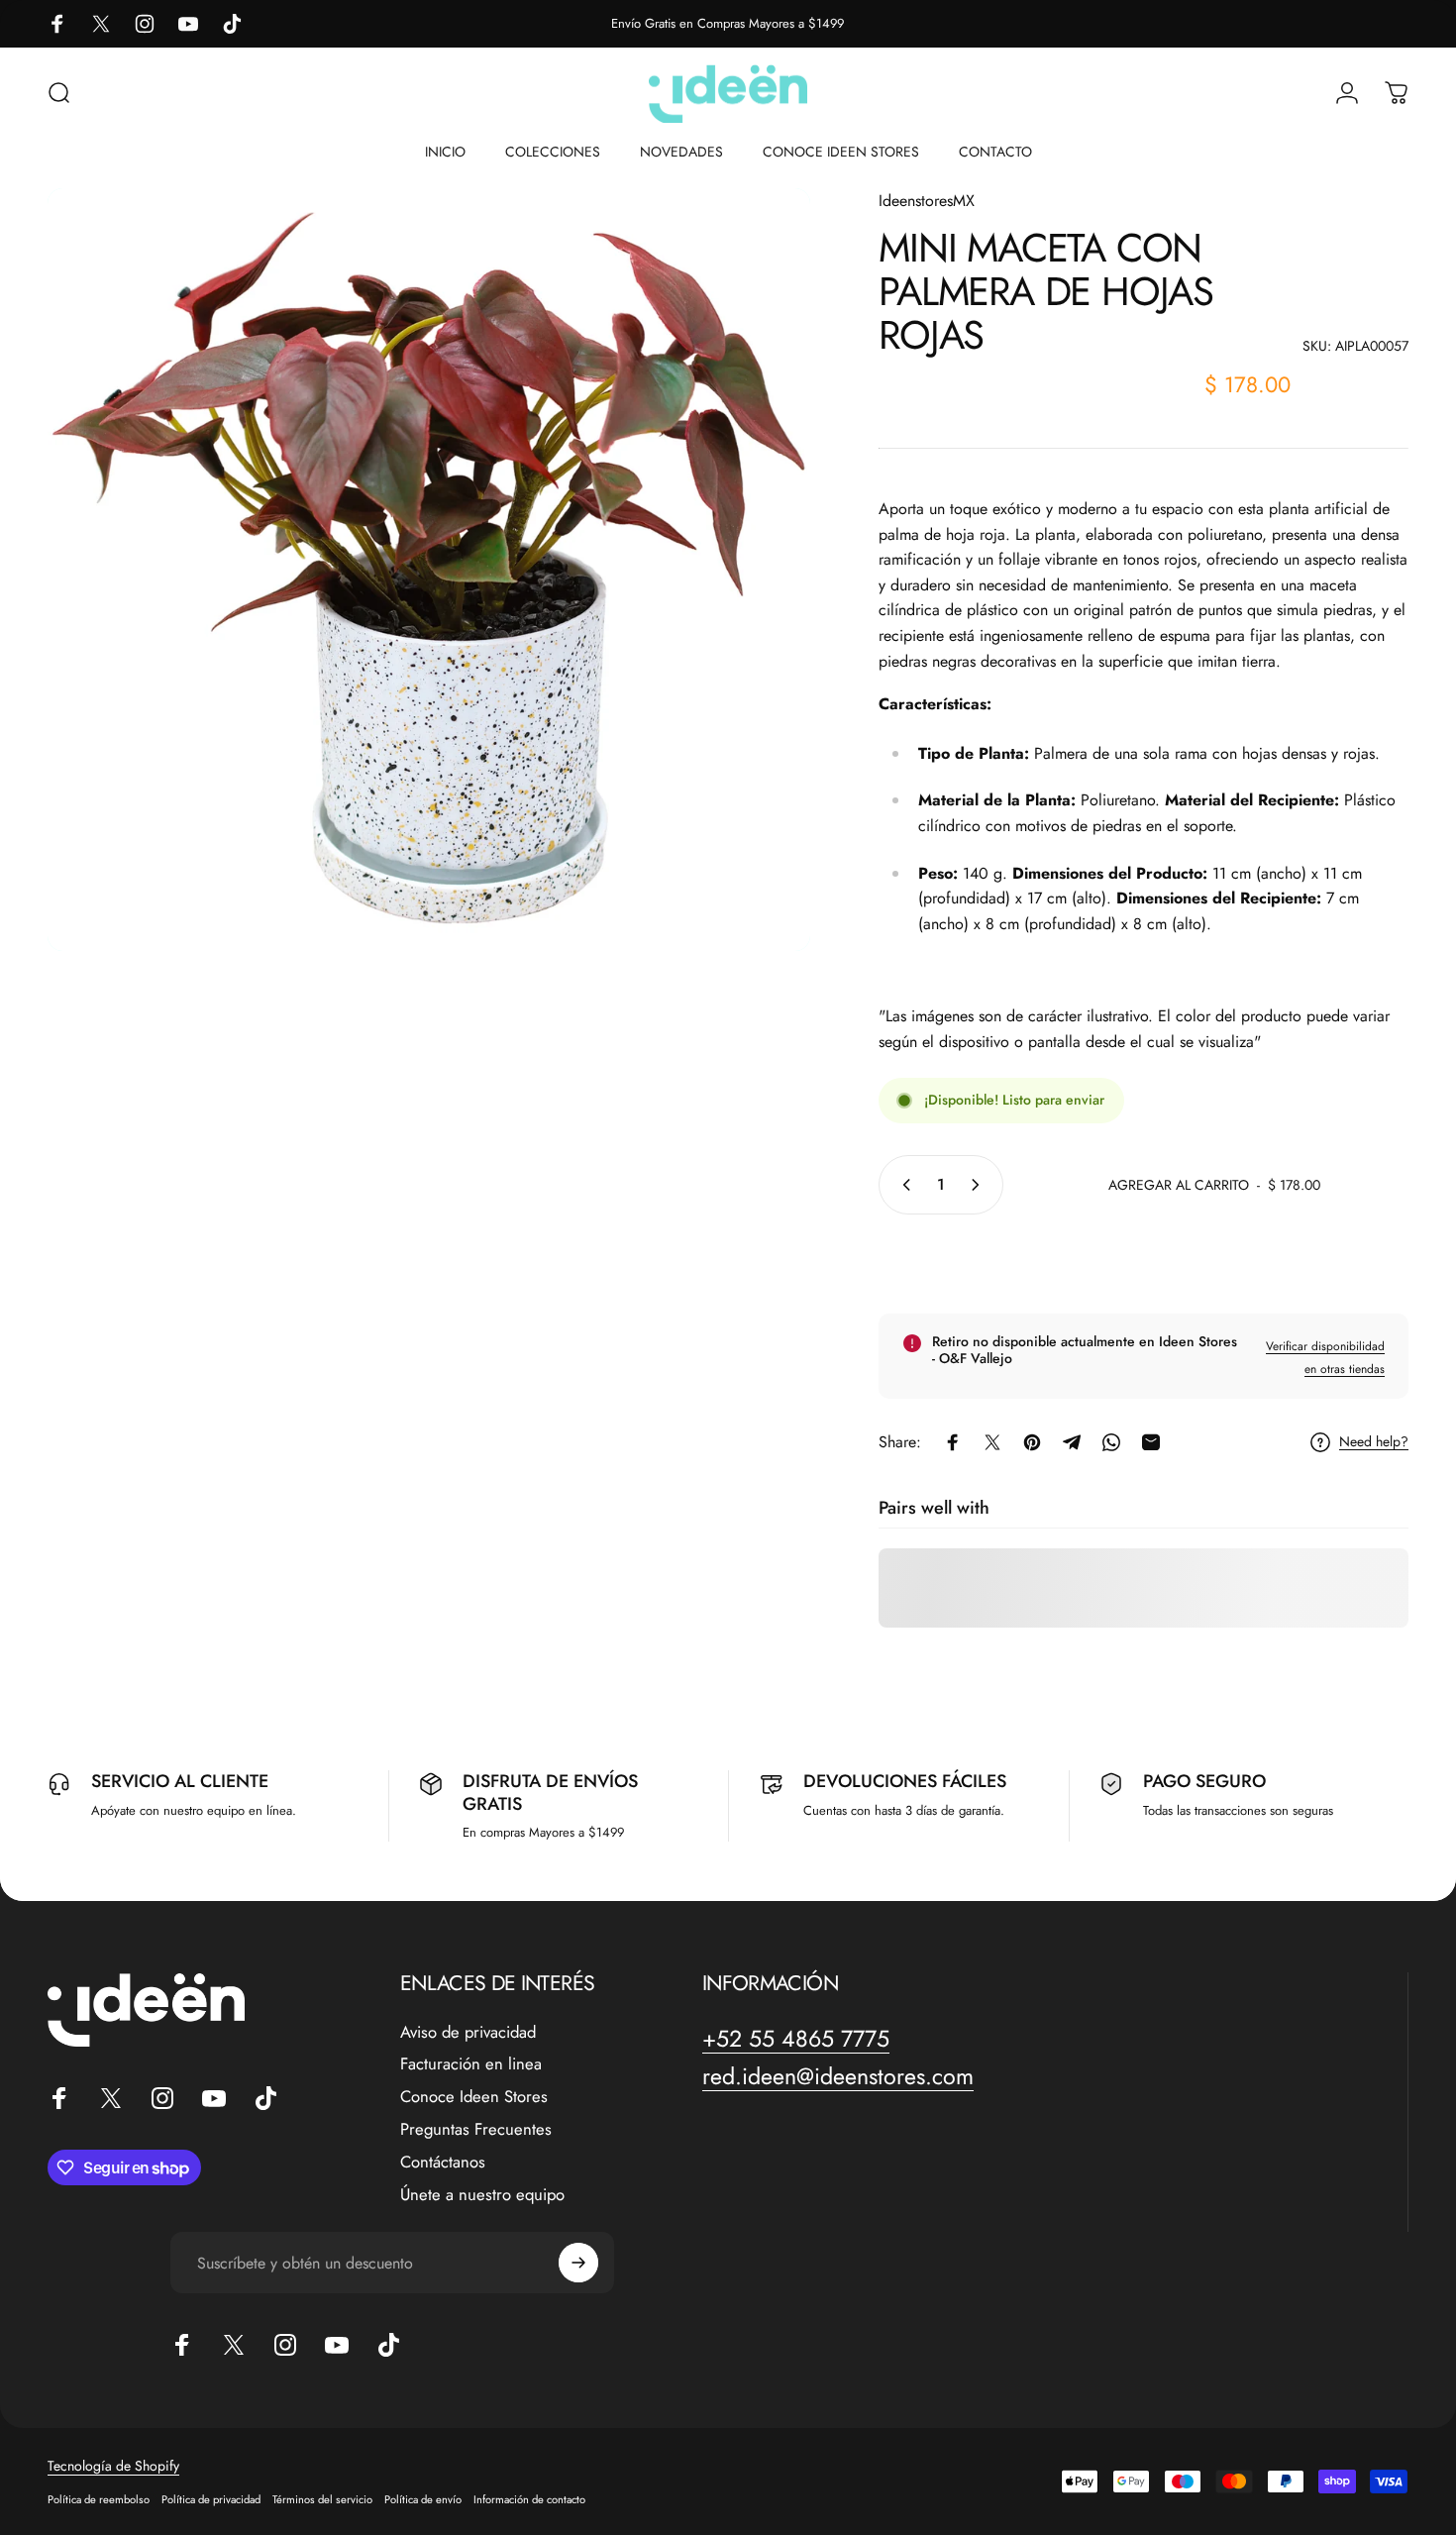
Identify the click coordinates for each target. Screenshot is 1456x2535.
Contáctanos (443, 2162)
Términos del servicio (322, 2499)
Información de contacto (529, 2499)
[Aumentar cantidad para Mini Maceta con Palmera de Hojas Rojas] (980, 1185)
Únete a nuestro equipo (482, 2195)
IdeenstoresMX (927, 201)
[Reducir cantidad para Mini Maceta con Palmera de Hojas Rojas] (902, 1185)
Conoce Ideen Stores (474, 2097)
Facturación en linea (471, 2064)
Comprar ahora (1144, 1260)
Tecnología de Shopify (113, 2466)
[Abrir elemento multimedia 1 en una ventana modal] (429, 570)
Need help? (1374, 1442)
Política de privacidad (211, 2499)
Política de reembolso (99, 2499)
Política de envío (423, 2499)
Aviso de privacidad (468, 2032)
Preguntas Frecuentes (476, 2129)
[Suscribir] (578, 2263)
